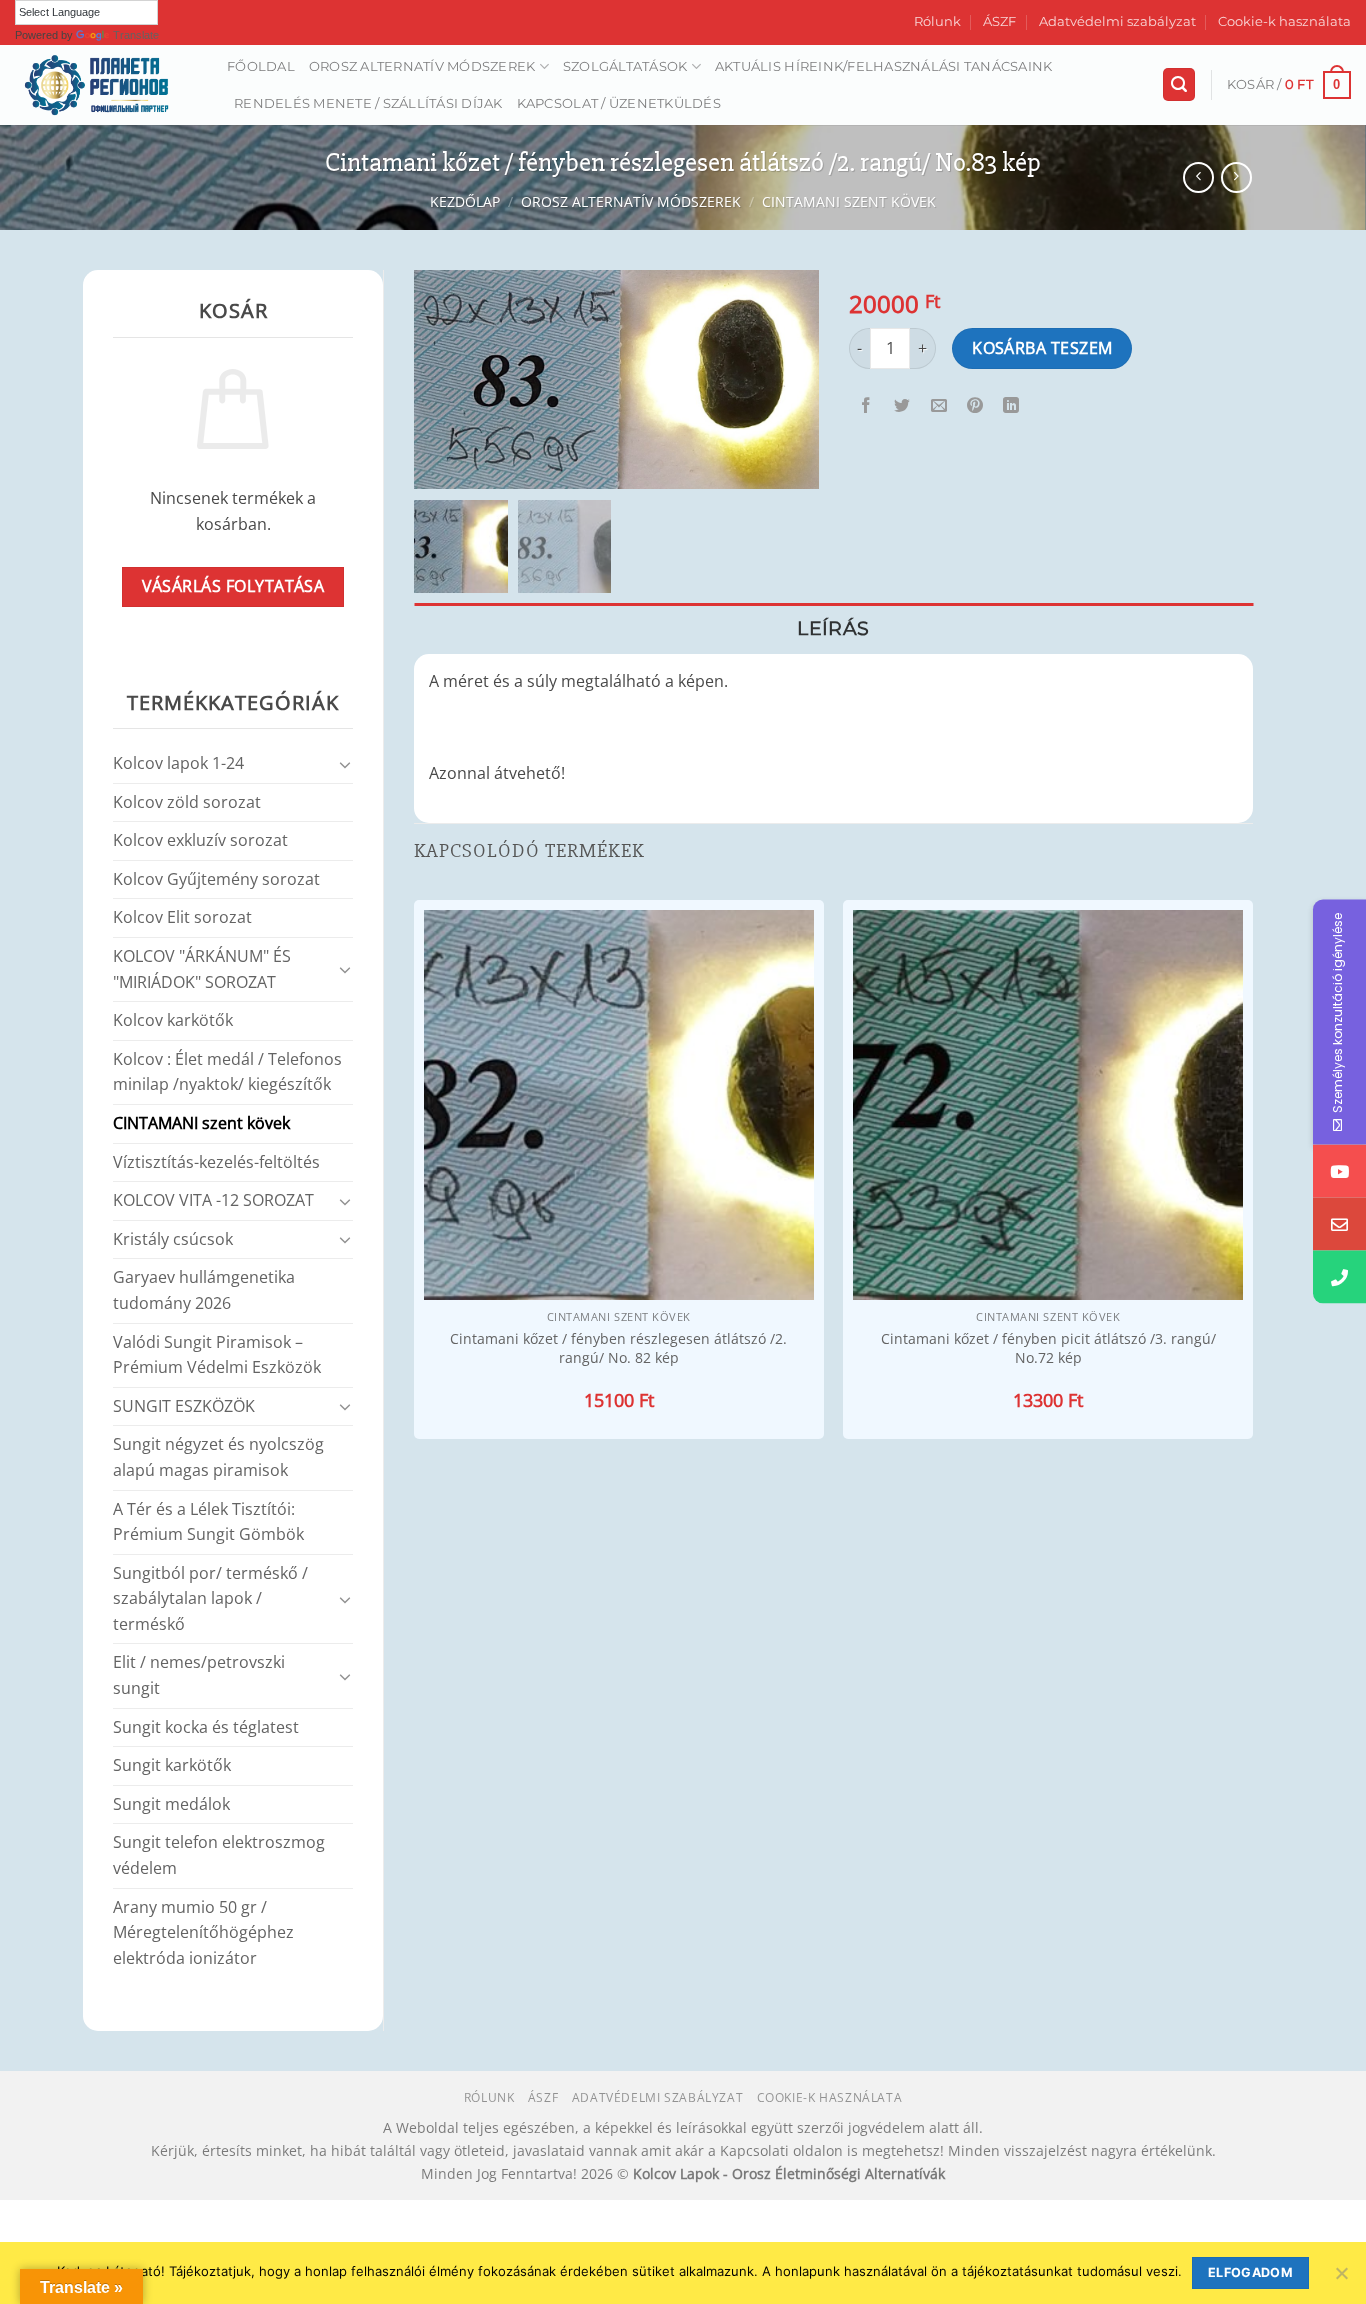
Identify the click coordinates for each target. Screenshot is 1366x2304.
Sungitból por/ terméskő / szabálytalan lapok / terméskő (210, 1598)
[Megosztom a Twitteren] (902, 405)
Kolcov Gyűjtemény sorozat (216, 879)
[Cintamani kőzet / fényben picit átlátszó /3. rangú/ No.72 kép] (1048, 1105)
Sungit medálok (171, 1804)
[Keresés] (1179, 84)
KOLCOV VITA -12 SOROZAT (213, 1200)
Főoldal (261, 66)
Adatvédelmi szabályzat (1117, 21)
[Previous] (415, 1171)
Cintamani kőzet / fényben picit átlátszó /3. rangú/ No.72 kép (1048, 1348)
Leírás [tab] (833, 628)
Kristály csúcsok (173, 1239)
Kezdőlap (465, 201)
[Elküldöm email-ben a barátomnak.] (938, 405)
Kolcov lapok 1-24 (178, 763)
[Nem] (1341, 2279)
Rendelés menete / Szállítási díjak (368, 103)
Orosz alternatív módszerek (422, 66)
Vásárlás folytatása (233, 586)
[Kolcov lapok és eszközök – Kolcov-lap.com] (106, 85)
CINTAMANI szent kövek (849, 201)
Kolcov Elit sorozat (182, 917)
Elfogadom (1250, 2272)
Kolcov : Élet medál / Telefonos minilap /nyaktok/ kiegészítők (227, 1072)
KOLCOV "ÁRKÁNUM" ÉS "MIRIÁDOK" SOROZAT (202, 969)
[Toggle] (345, 764)
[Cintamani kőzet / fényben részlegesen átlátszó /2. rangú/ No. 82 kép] (619, 1105)
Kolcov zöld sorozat (187, 802)
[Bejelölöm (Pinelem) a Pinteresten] (974, 405)
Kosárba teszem (1042, 348)
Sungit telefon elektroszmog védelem (219, 1855)
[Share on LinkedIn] (1011, 405)
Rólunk (937, 21)
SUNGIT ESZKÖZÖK (184, 1406)
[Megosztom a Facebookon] (866, 405)
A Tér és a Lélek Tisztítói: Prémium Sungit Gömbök (208, 1522)
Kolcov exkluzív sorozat (200, 840)
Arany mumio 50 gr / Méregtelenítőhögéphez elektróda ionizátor (203, 1932)
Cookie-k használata (1284, 21)
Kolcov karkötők (173, 1020)
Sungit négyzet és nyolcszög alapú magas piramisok (218, 1457)
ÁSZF (999, 21)
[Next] (1252, 1171)
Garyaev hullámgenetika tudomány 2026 (204, 1290)
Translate (136, 35)
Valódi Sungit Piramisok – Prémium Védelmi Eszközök (217, 1355)
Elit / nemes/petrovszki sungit (199, 1675)
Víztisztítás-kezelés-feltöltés (216, 1162)
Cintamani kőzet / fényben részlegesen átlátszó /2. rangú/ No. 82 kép (618, 1348)
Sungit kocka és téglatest (206, 1727)
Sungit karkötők (172, 1765)
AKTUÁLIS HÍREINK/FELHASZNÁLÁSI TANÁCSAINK (884, 66)
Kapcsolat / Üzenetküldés (619, 103)
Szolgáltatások (625, 66)
